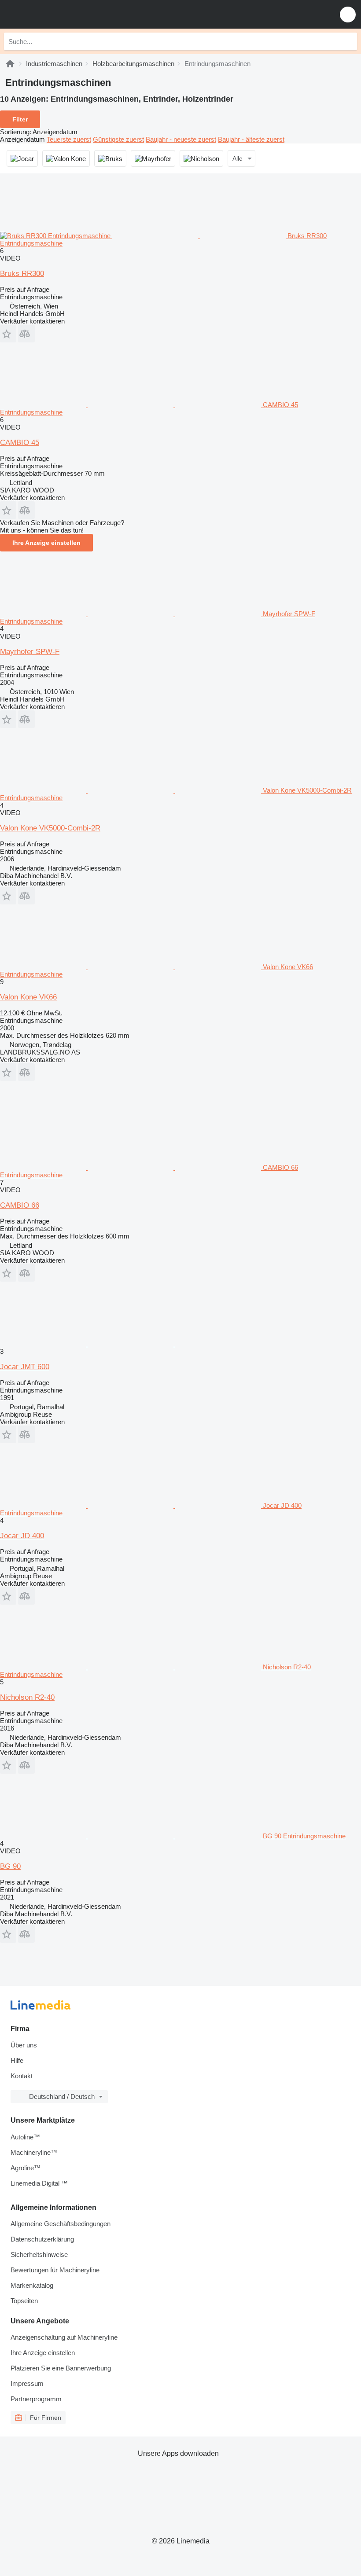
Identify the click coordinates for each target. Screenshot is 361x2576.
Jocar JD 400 (22, 1536)
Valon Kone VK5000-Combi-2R (50, 828)
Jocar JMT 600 (25, 1367)
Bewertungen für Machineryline (55, 2270)
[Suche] (348, 41)
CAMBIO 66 (20, 1205)
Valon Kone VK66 (28, 997)
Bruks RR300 (22, 274)
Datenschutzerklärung (42, 2239)
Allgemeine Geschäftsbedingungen (61, 2224)
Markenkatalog (32, 2285)
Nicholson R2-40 (27, 1697)
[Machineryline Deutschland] (61, 14)
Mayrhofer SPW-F (30, 652)
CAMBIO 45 (20, 443)
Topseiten (24, 2301)
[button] (348, 14)
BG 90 (10, 1866)
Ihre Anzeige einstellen (46, 543)
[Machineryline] (10, 64)
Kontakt (22, 2076)
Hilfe (17, 2060)
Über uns (24, 2045)
